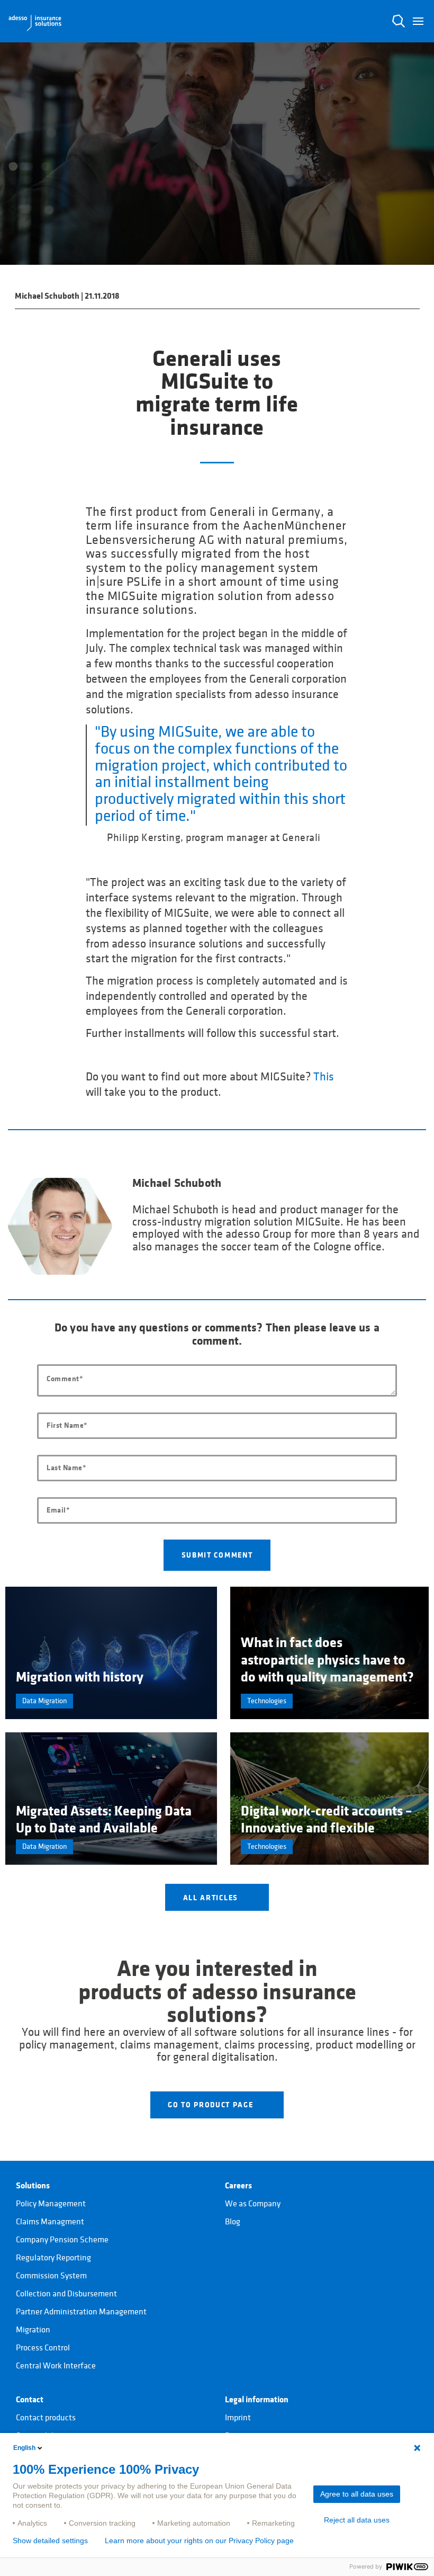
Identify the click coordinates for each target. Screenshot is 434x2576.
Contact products (46, 2418)
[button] (418, 21)
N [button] (399, 21)
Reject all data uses (357, 2520)
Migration (33, 2330)
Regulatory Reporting (53, 2258)
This (324, 1077)
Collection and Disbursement (66, 2294)
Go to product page (212, 2105)
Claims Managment (50, 2222)
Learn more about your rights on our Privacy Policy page (199, 2541)
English (24, 2448)
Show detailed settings (50, 2541)
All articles (212, 1898)
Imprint (238, 2418)
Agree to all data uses (357, 2494)
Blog (233, 2222)
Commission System (51, 2276)
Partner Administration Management (81, 2312)
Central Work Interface (56, 2366)
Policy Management (51, 2204)
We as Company (253, 2204)
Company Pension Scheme (62, 2240)
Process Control (43, 2348)
